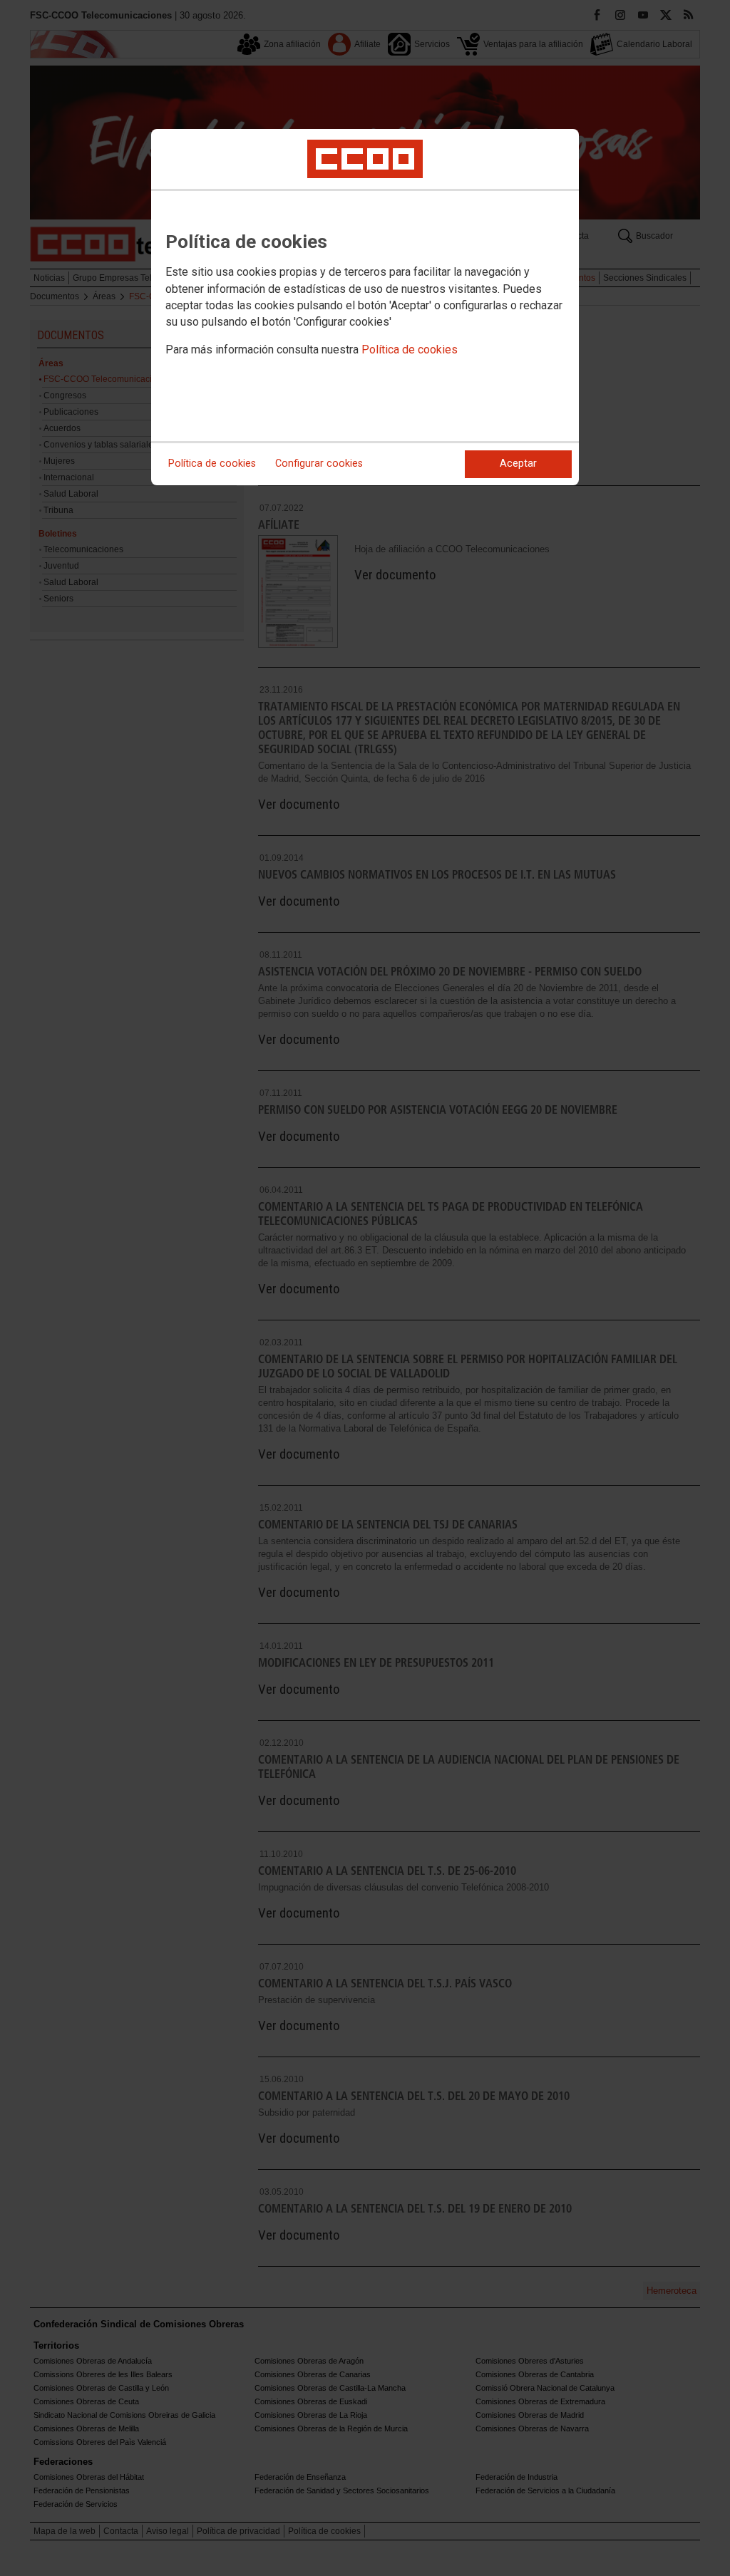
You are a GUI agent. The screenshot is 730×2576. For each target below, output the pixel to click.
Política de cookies (410, 350)
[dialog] (365, 307)
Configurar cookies (319, 464)
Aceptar (518, 464)
